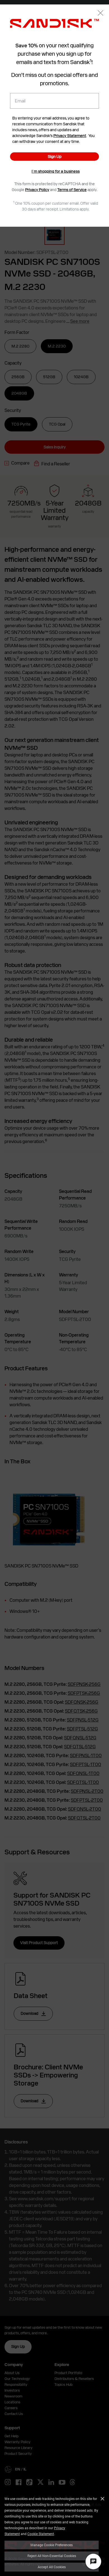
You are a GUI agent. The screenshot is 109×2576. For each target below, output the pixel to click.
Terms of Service (72, 190)
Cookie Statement (41, 2534)
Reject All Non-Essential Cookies (52, 2556)
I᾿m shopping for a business (56, 171)
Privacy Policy (37, 190)
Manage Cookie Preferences (52, 2545)
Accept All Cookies (52, 2567)
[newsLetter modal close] (100, 14)
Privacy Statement (70, 136)
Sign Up (55, 157)
